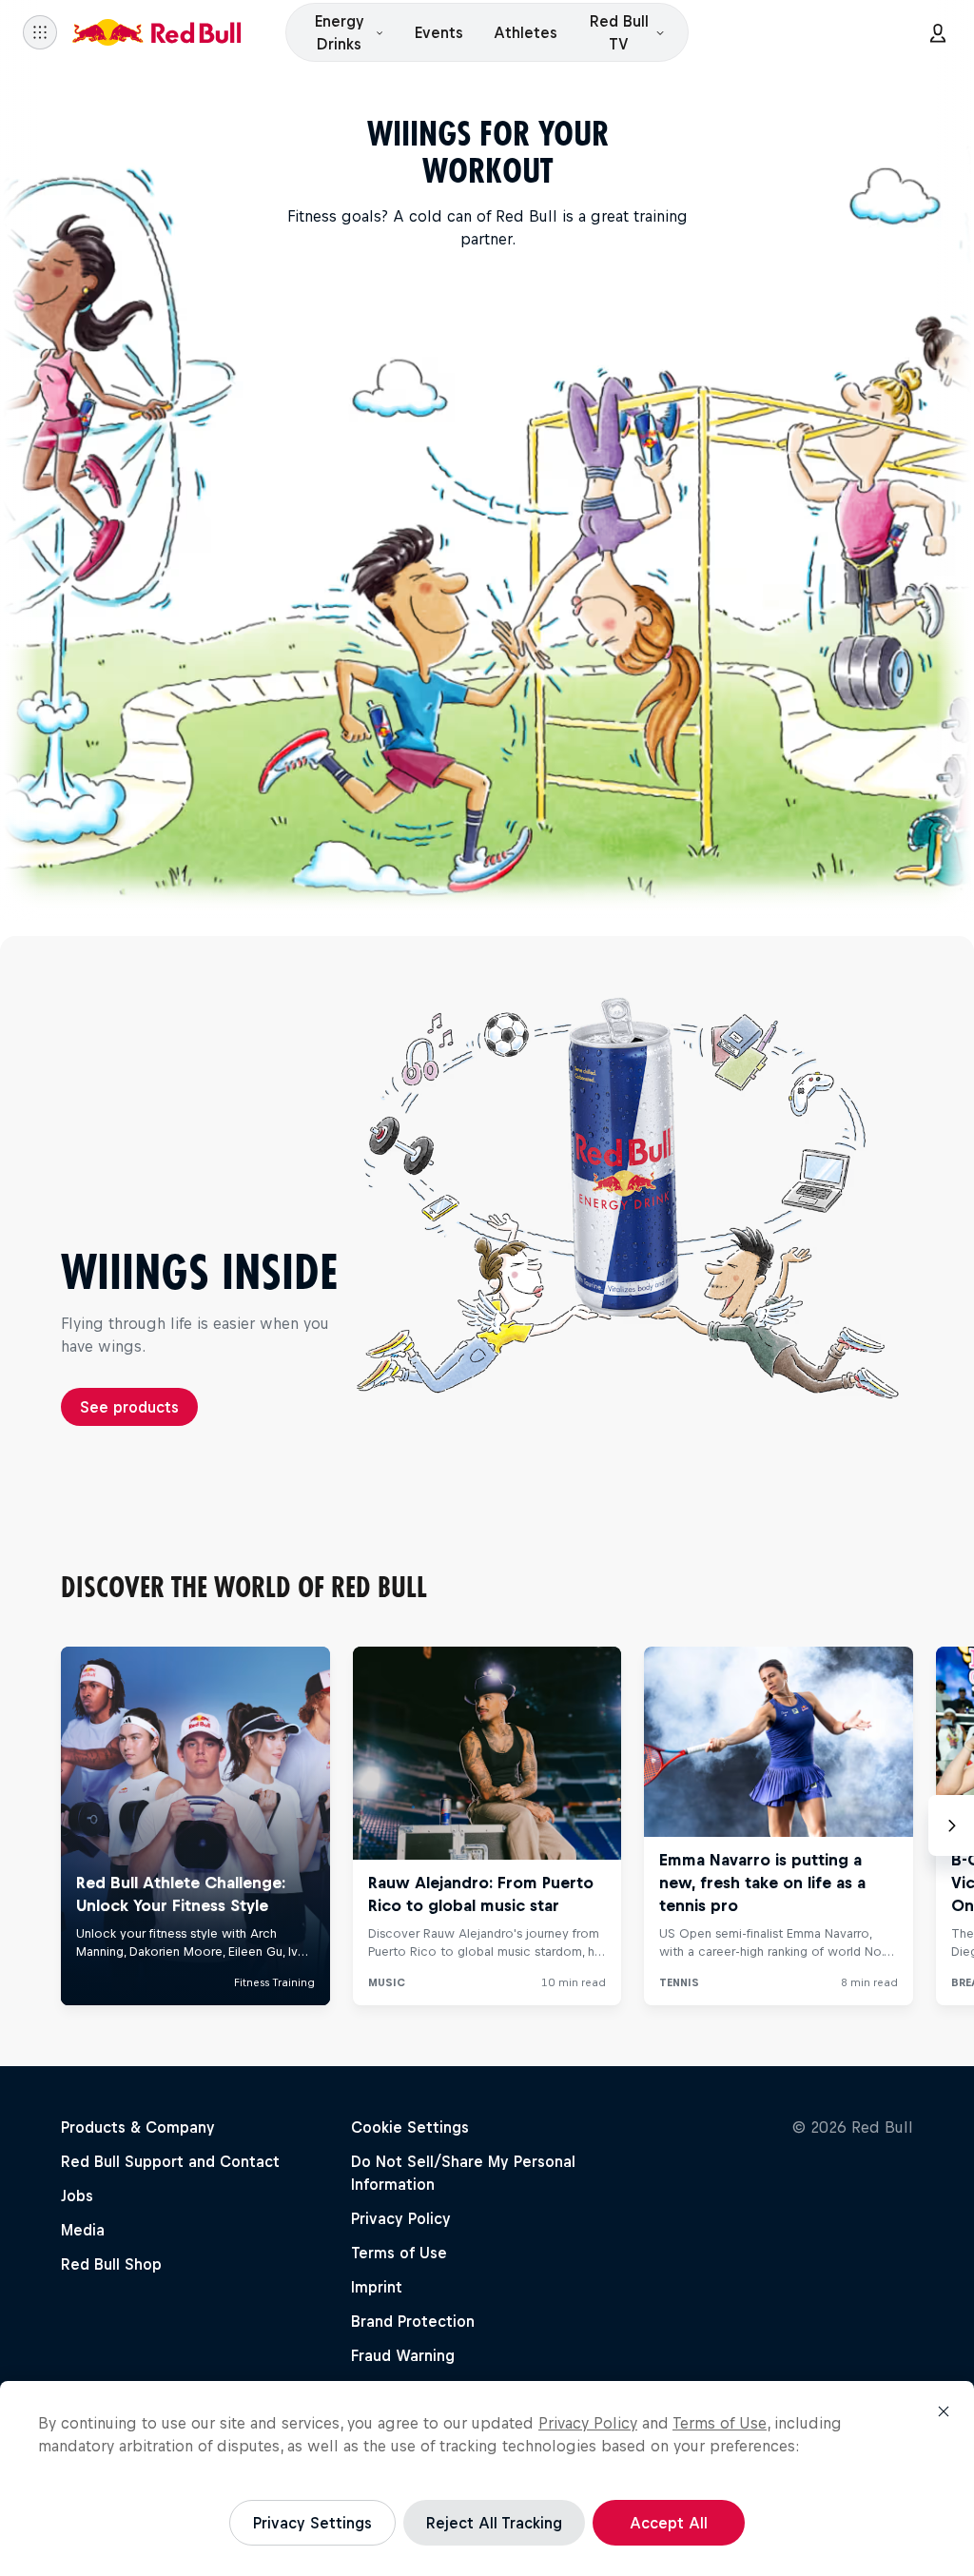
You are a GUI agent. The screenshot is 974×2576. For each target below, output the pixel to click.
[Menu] (40, 32)
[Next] (951, 1825)
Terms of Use (720, 2423)
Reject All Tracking (494, 2523)
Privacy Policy (588, 2423)
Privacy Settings (312, 2523)
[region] (487, 2478)
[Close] (944, 2411)
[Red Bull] (157, 32)
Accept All (669, 2523)
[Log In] (938, 32)
